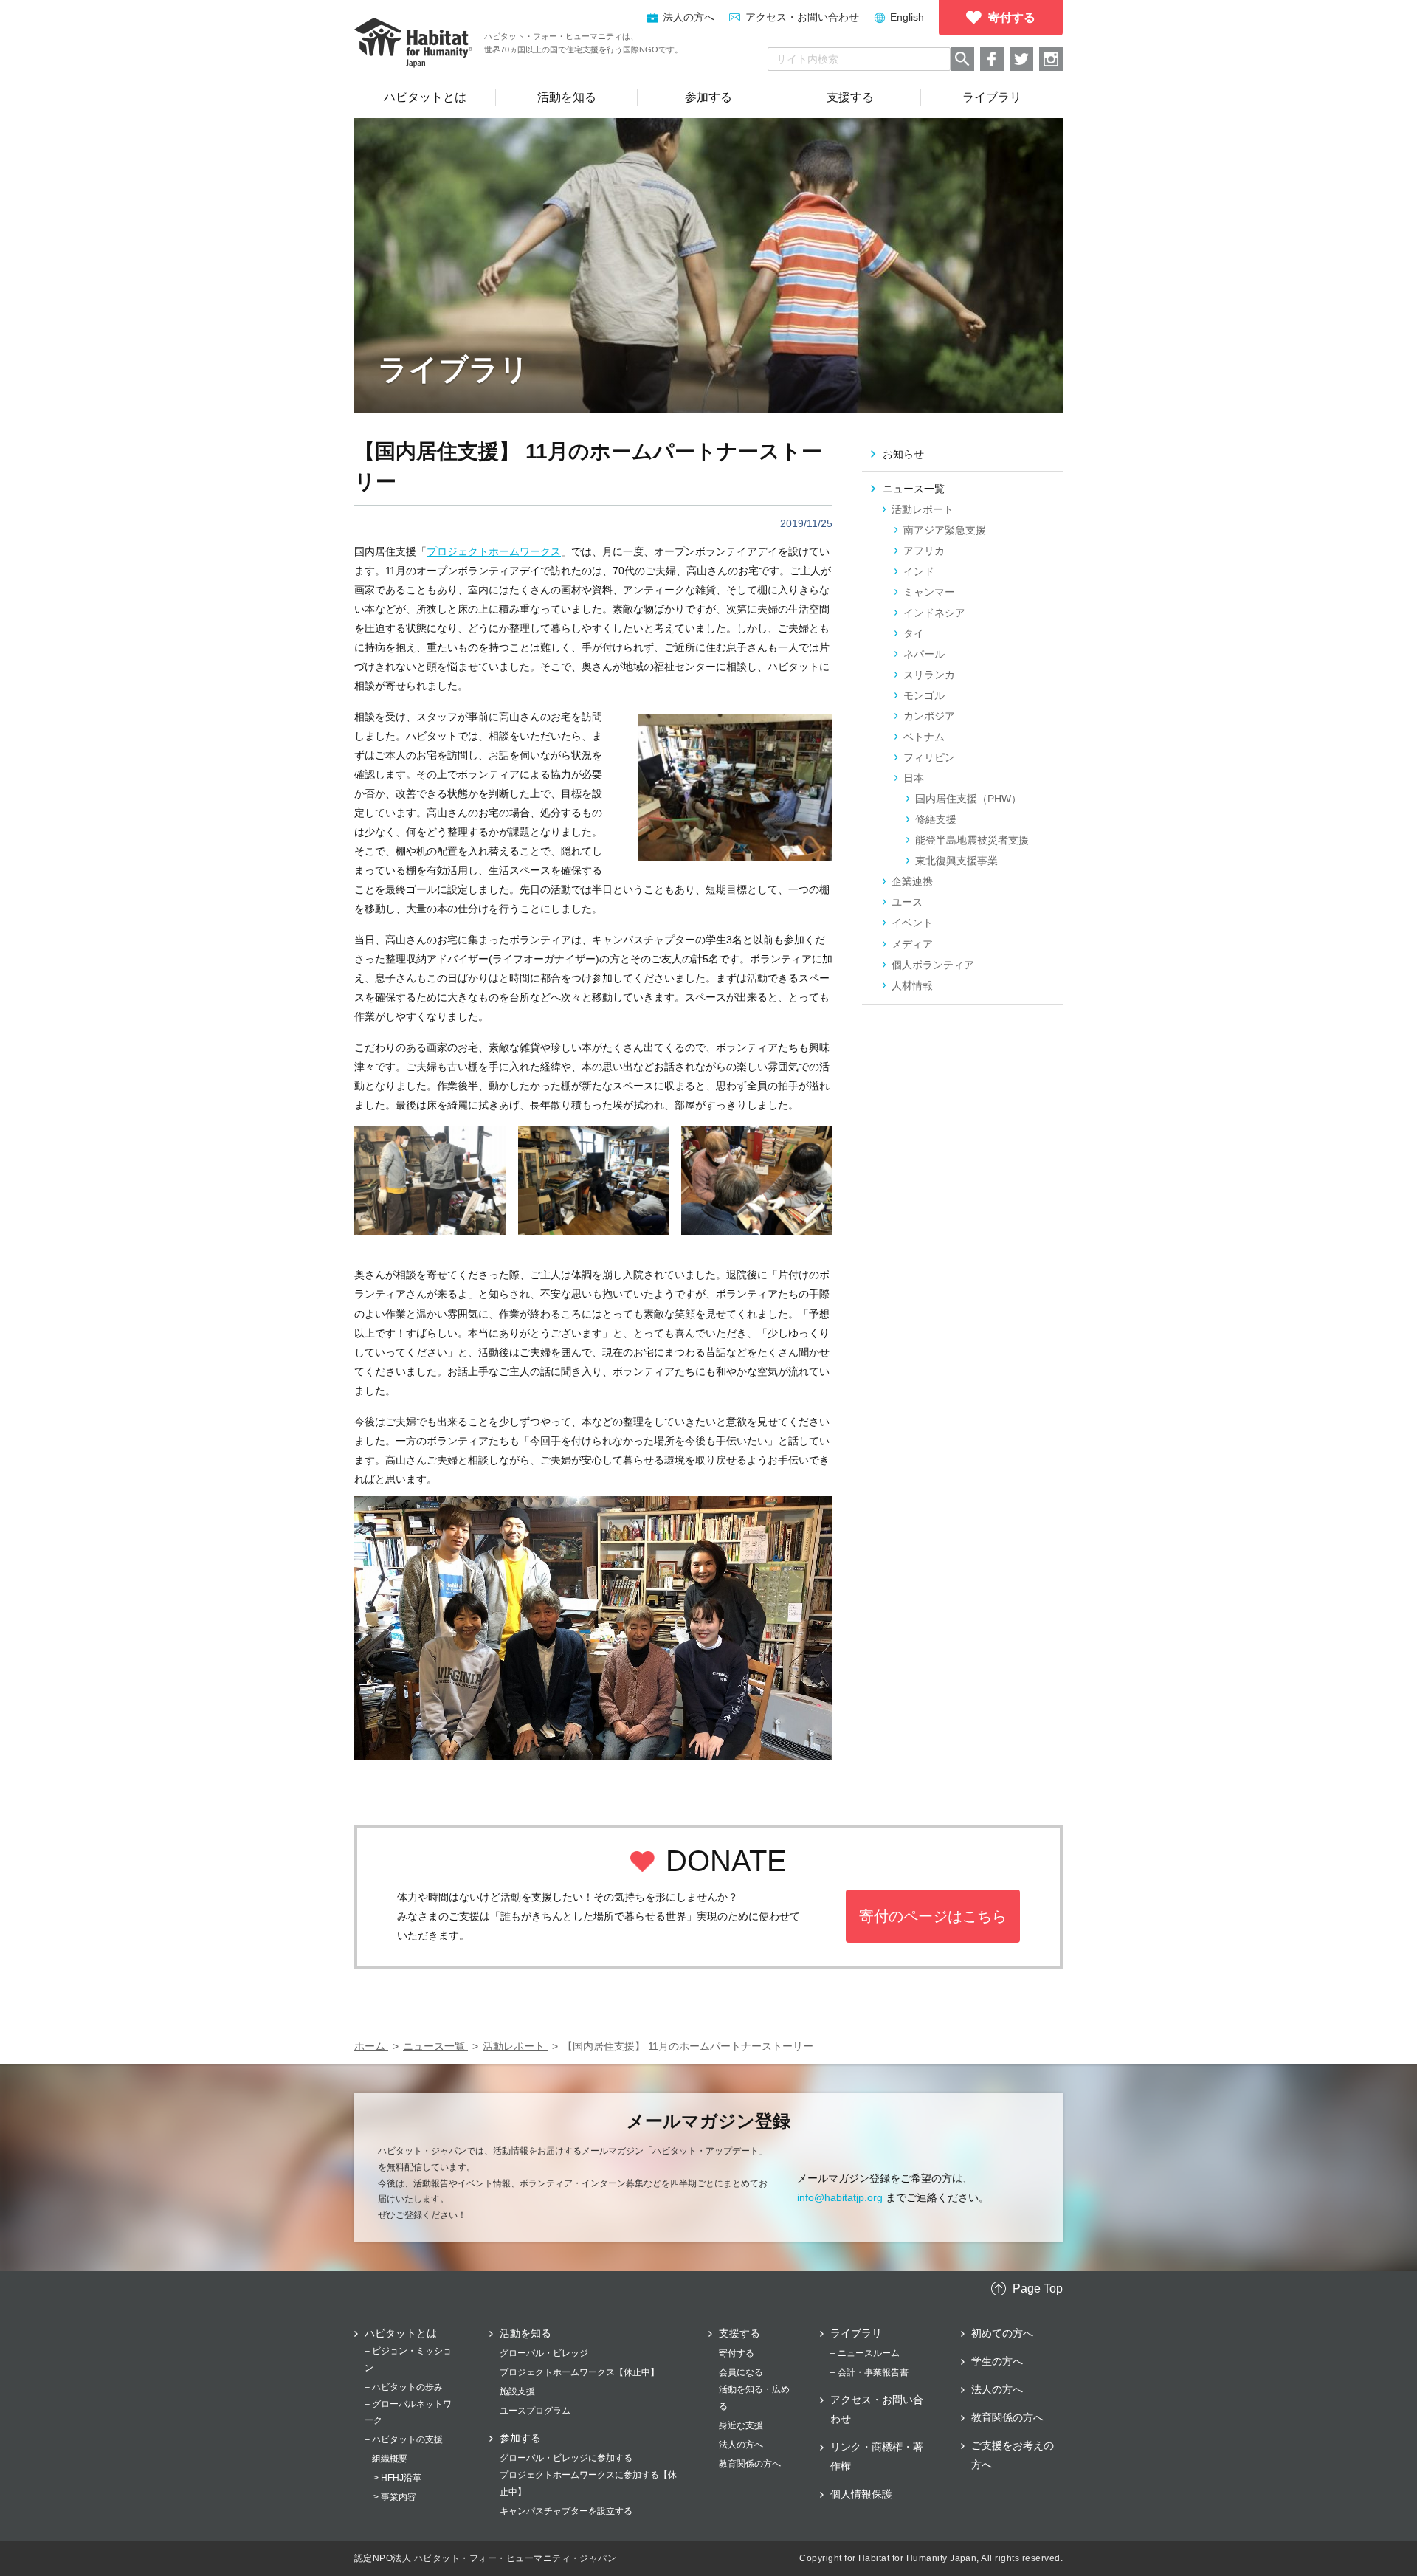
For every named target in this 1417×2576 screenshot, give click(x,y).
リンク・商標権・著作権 (877, 2456)
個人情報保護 (861, 2494)
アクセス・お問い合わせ (802, 17)
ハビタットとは (401, 2333)
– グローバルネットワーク (408, 2412)
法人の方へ (741, 2445)
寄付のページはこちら (933, 1916)
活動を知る (525, 2333)
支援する (739, 2333)
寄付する (737, 2353)
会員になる (741, 2372)
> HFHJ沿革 (397, 2478)
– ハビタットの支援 (404, 2439)
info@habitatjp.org (840, 2197)
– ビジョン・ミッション (408, 2359)
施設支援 (517, 2391)
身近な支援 (741, 2425)
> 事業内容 (395, 2497)
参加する (520, 2438)
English (907, 17)
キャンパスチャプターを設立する (566, 2511)
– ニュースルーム (865, 2353)
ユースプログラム (535, 2411)
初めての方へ (1002, 2333)
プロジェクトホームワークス (494, 551)
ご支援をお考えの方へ (1013, 2455)
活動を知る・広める (754, 2397)
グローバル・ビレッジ (544, 2353)
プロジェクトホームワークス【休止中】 (579, 2372)
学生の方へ (997, 2361)
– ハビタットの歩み (404, 2387)
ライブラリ (856, 2333)
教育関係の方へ (750, 2464)
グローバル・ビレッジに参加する (566, 2458)
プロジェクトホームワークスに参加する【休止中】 (588, 2483)
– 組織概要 (386, 2459)
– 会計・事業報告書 (869, 2372)
